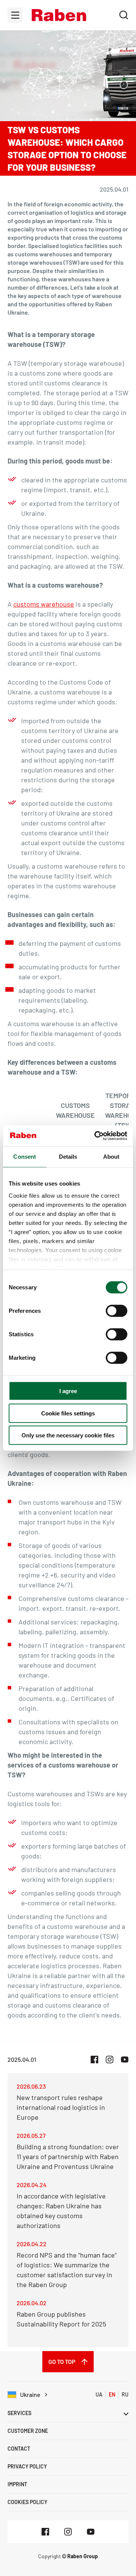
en (112, 2394)
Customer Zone (28, 2431)
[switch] (117, 1311)
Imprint (17, 2484)
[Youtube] (91, 2532)
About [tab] (111, 1157)
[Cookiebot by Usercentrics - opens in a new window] (96, 1136)
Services (19, 2413)
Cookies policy (27, 2502)
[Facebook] (45, 2532)
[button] (59, 15)
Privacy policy (27, 2466)
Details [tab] (68, 1157)
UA (99, 2394)
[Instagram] (68, 2532)
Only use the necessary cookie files (68, 1435)
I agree (68, 1391)
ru (125, 2394)
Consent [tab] (25, 1157)
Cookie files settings (68, 1413)
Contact (19, 2449)
